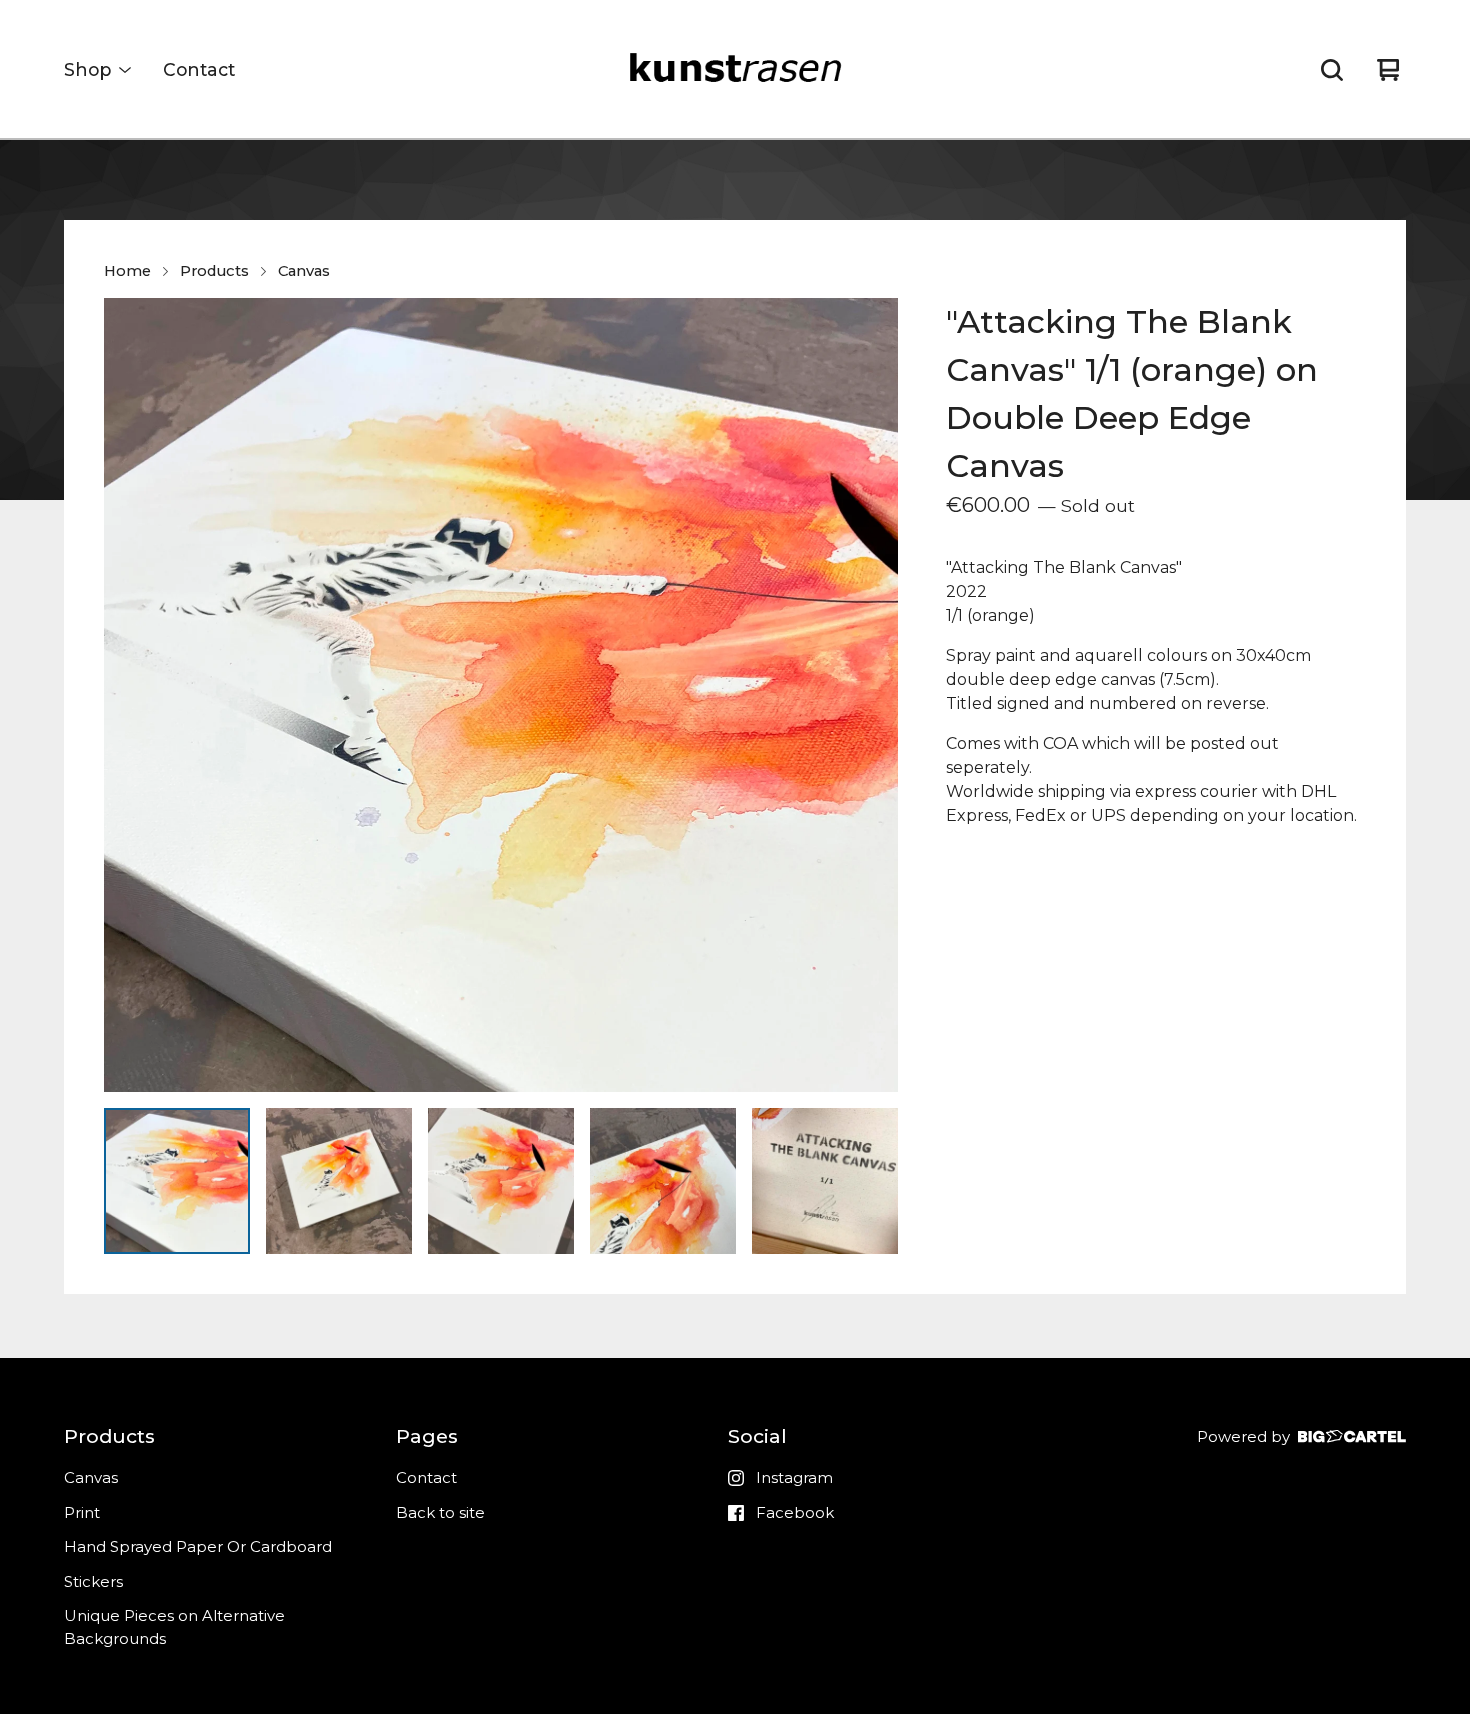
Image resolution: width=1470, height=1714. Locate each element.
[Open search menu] (1332, 70)
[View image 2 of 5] (339, 1181)
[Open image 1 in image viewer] (501, 695)
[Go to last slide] (132, 695)
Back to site (440, 1512)
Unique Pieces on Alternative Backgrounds (174, 1627)
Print (82, 1512)
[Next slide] (870, 695)
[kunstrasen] (735, 70)
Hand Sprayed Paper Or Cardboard (198, 1546)
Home (127, 271)
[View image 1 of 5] (177, 1181)
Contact (199, 69)
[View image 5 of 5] (825, 1181)
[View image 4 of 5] (663, 1181)
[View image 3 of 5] (501, 1181)
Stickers (93, 1581)
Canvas (304, 271)
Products (214, 271)
